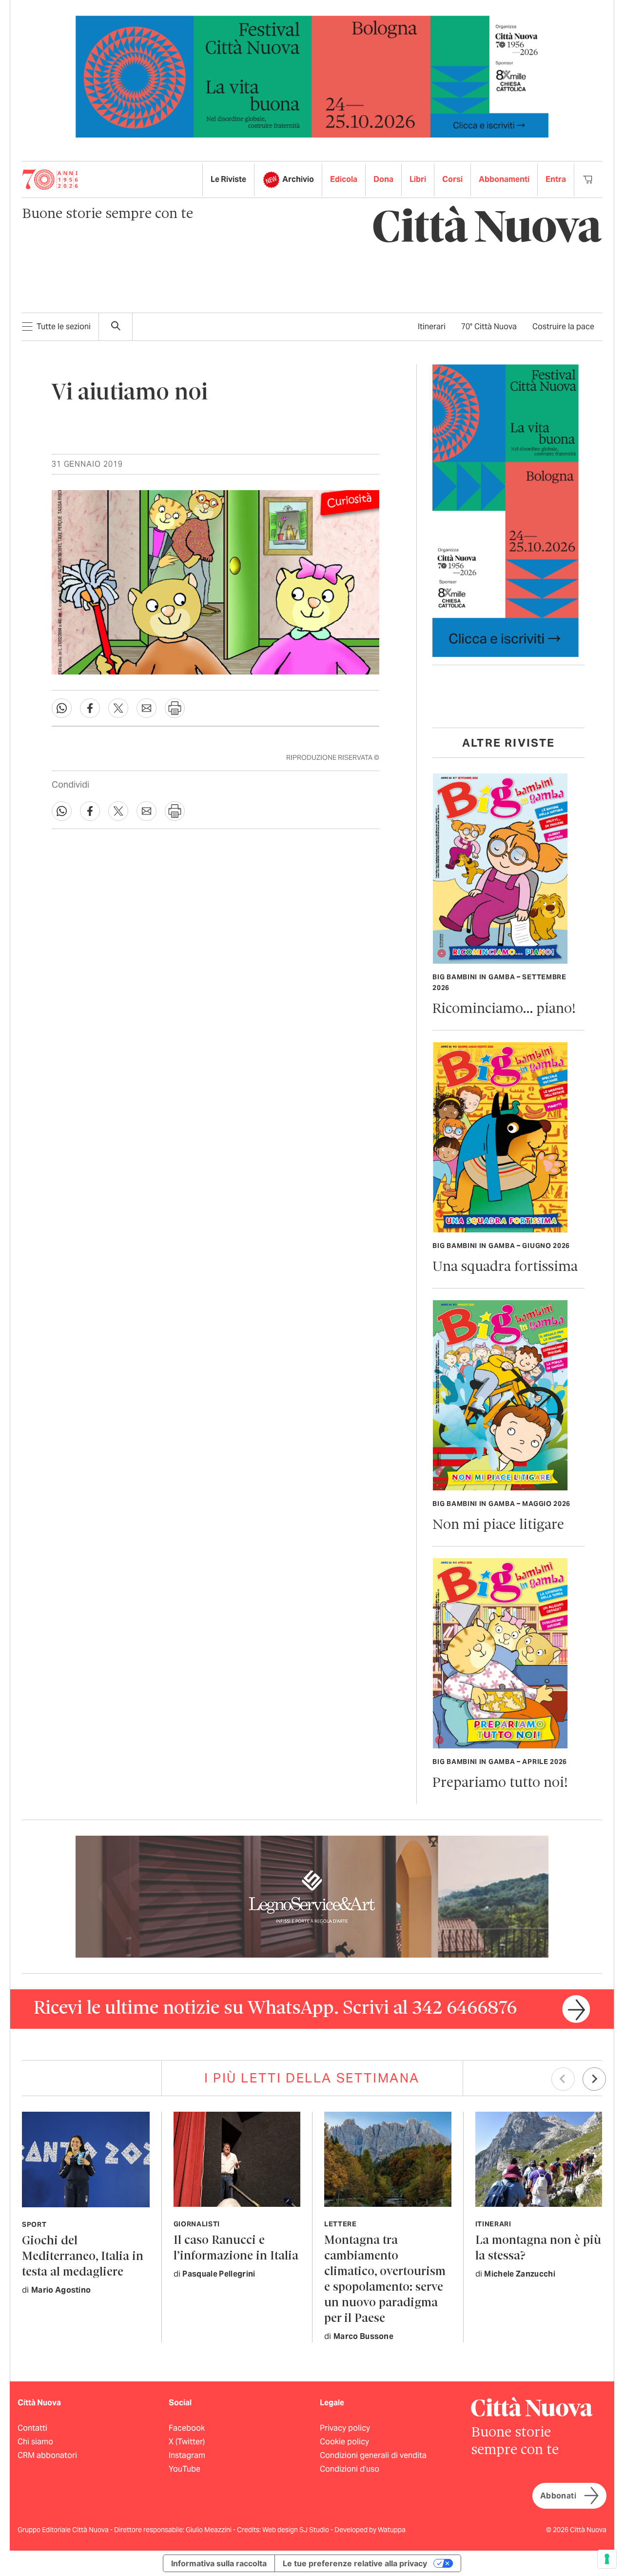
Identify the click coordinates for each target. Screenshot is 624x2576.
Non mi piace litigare (498, 1525)
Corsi (452, 179)
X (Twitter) (187, 2442)
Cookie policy (344, 2442)
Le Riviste (228, 179)
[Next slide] (594, 2079)
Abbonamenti (504, 179)
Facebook (187, 2428)
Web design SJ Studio (296, 2530)
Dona (383, 179)
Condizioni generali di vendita (373, 2455)
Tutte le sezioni (64, 327)
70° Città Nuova (489, 327)
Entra (556, 179)
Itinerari (432, 327)
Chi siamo (35, 2442)
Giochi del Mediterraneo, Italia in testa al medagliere (83, 2257)
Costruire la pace (563, 327)
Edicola (344, 179)
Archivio (298, 179)
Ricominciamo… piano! (504, 1009)
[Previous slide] (563, 2079)
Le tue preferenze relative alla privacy (355, 2563)
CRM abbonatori (47, 2455)
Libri (418, 179)
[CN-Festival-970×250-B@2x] (312, 76)
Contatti (32, 2428)
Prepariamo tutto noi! (500, 1783)
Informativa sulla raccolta (219, 2563)
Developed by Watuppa (370, 2530)
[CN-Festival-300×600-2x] (506, 510)
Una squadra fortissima (505, 1267)
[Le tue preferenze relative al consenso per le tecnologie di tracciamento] (607, 2559)
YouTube (185, 2469)
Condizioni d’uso (350, 2469)
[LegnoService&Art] (312, 1896)
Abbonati (558, 2496)
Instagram (187, 2455)
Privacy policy (345, 2428)
